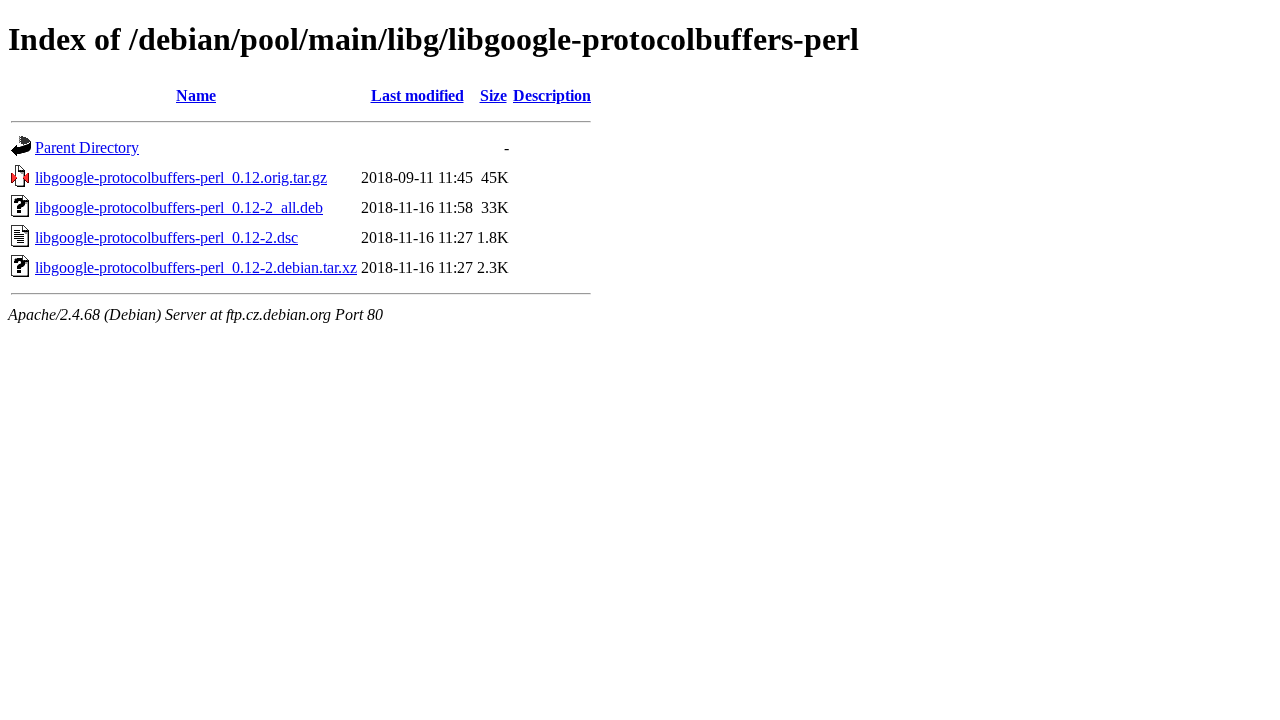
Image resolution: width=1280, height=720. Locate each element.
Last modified (417, 95)
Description (552, 95)
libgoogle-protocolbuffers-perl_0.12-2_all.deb (179, 207)
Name (196, 95)
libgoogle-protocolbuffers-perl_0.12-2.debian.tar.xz (196, 267)
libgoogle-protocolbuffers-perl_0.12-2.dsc (166, 237)
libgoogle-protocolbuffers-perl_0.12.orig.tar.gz (181, 177)
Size (493, 95)
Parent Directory (87, 147)
